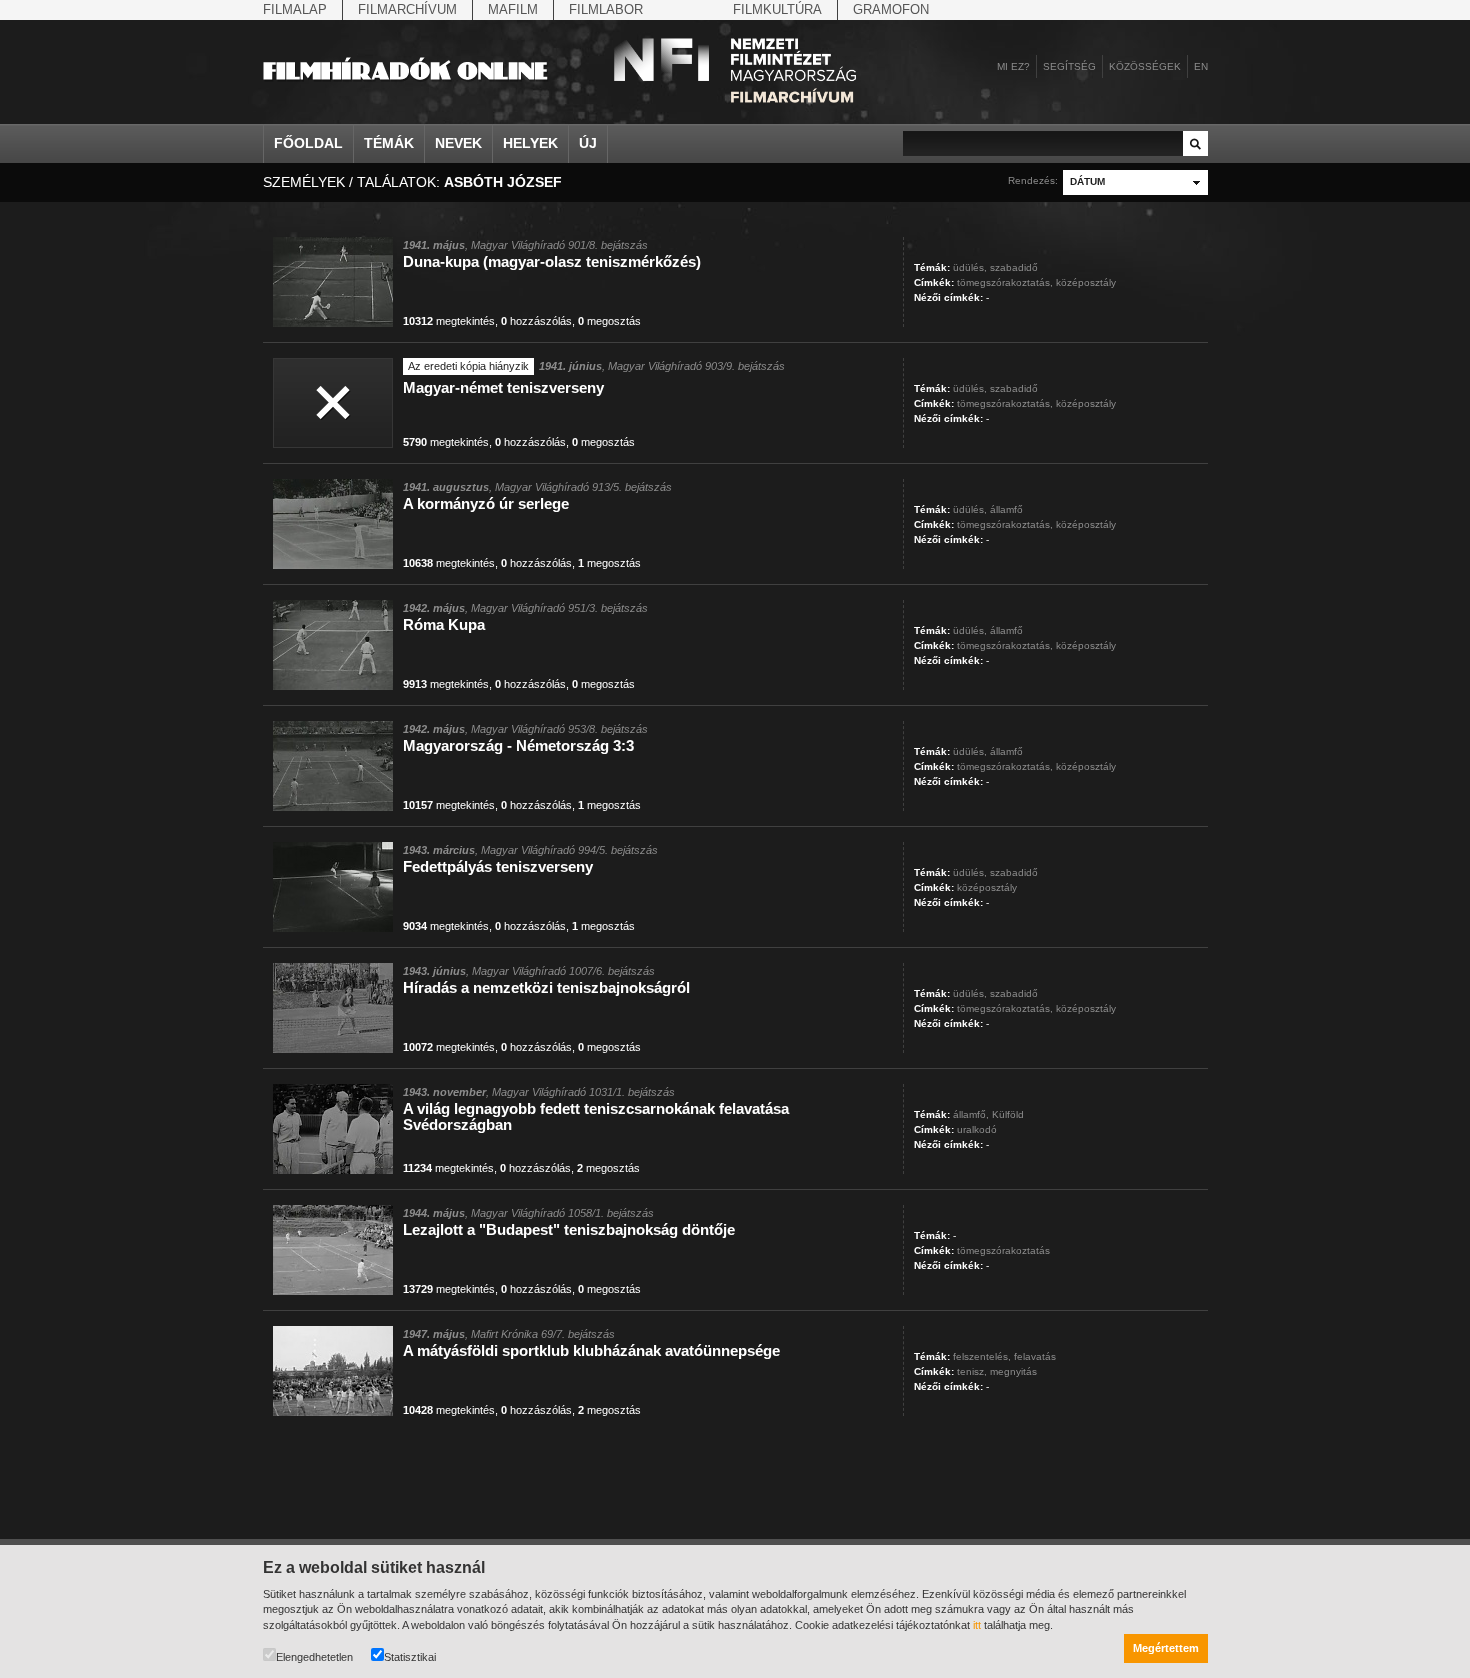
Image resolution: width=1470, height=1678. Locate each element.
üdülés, (970, 267)
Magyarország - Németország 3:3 (518, 745)
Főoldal (308, 143)
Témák (389, 143)
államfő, (971, 1114)
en (1201, 66)
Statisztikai (410, 1657)
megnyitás (1013, 1371)
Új (588, 143)
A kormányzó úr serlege (486, 503)
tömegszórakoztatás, (1005, 282)
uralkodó (977, 1129)
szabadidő (1014, 267)
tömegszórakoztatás (1003, 1250)
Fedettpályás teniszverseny (498, 866)
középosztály (1086, 282)
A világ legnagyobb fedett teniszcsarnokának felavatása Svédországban (596, 1116)
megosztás (609, 321)
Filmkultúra (777, 9)
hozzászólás (536, 321)
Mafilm (513, 9)
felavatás (1035, 1356)
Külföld (1008, 1114)
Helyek (530, 143)
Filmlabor (606, 9)
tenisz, (972, 1371)
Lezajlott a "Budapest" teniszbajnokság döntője (569, 1229)
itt (977, 1625)
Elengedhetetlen (314, 1657)
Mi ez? (1013, 66)
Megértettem (1166, 1648)
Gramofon (891, 9)
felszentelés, (982, 1356)
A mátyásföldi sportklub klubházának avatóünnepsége (591, 1350)
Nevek (458, 143)
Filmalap (295, 9)
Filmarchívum (407, 9)
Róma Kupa (444, 624)
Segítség (1069, 66)
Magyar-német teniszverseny (503, 387)
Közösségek (1145, 66)
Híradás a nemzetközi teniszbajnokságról (546, 987)
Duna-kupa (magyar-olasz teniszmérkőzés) (552, 261)
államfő (1006, 509)
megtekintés (449, 321)
